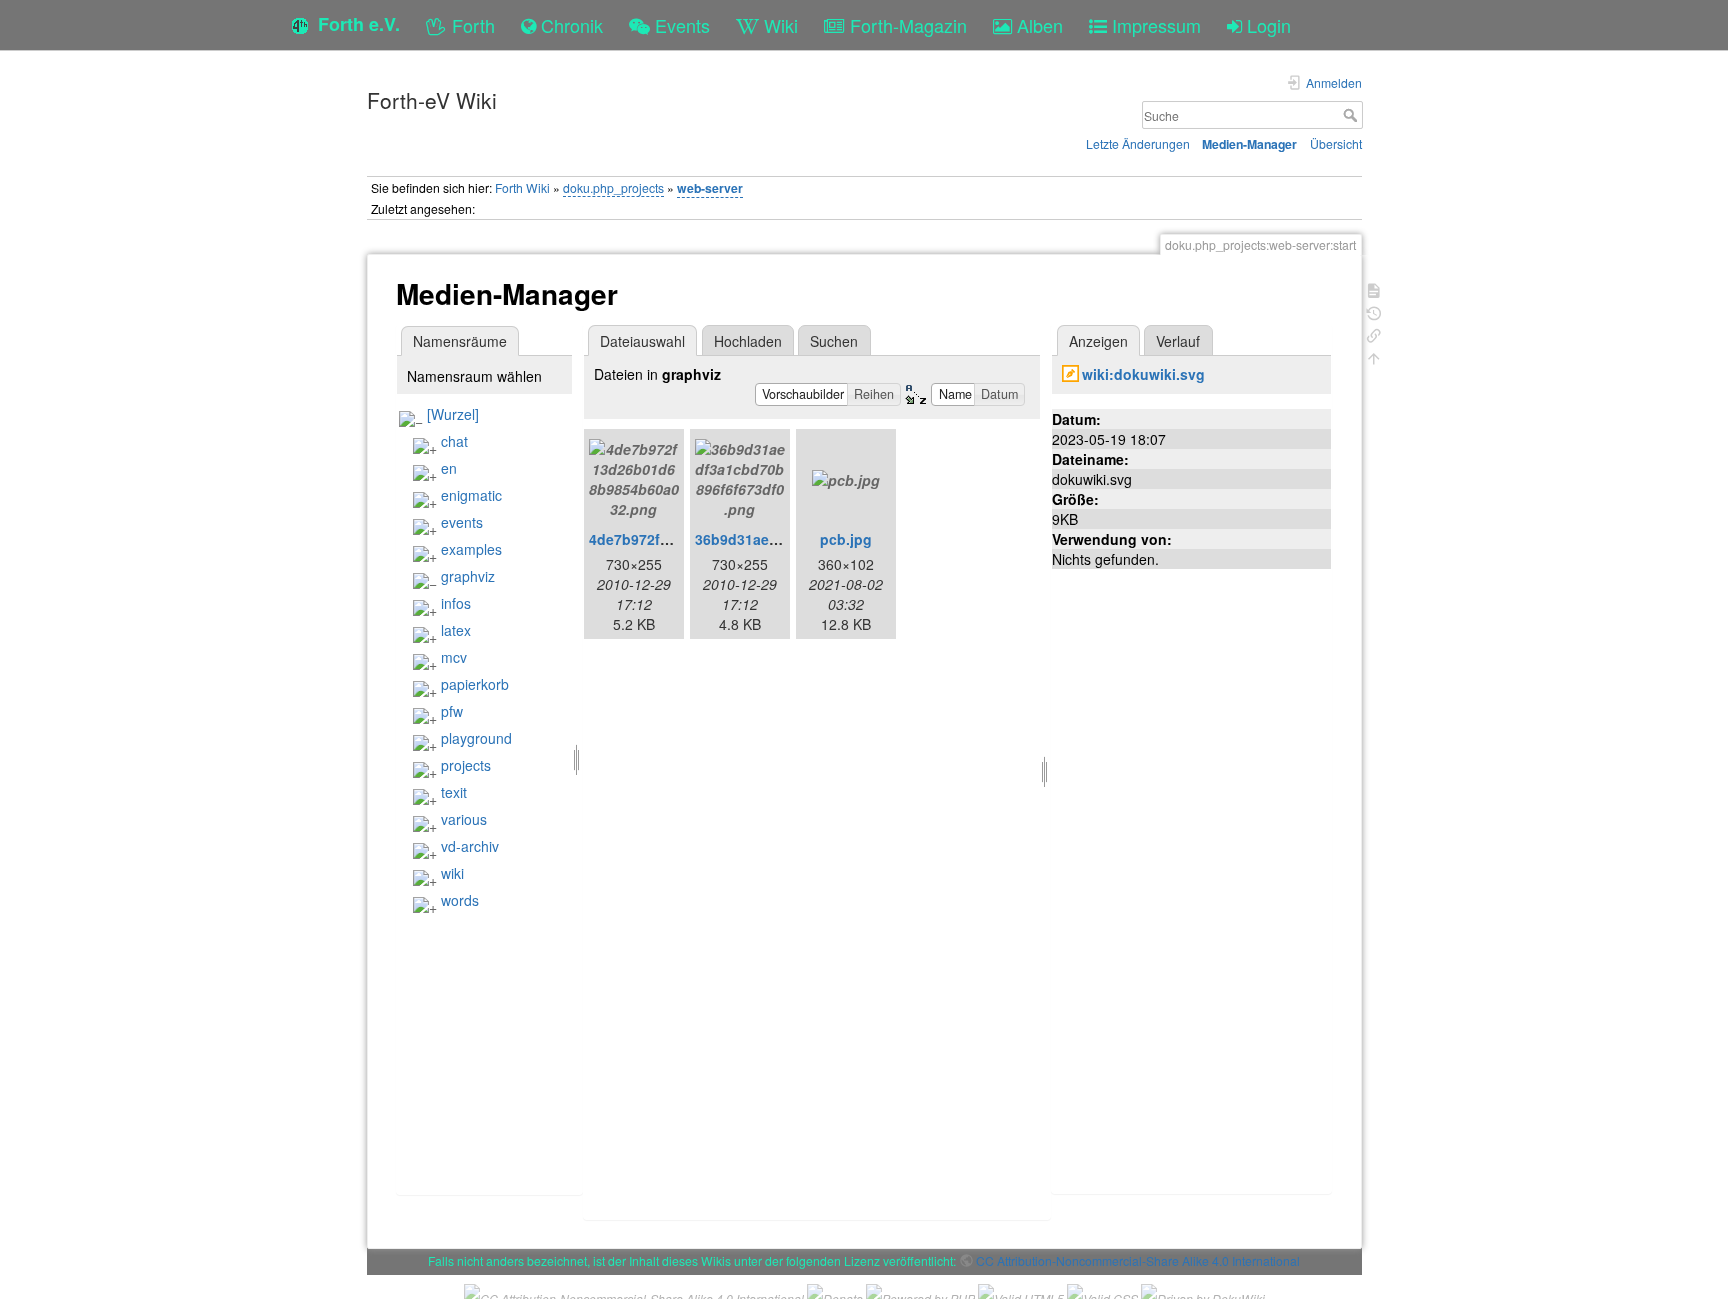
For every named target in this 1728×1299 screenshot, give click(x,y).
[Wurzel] (453, 414)
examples (471, 549)
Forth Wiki (522, 187)
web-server (710, 188)
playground (476, 738)
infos (456, 603)
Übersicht (1336, 143)
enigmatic (471, 495)
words (460, 900)
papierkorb (475, 684)
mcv (454, 657)
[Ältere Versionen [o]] (1374, 311)
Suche (1352, 115)
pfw (452, 711)
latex (456, 630)
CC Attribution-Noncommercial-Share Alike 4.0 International (1138, 1260)
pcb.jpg (846, 539)
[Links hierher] (1374, 333)
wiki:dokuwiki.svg (1143, 374)
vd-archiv (470, 846)
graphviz (468, 576)
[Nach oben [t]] (1374, 356)
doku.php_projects (613, 187)
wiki (452, 873)
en (449, 468)
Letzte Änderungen (1138, 143)
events (462, 522)
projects (466, 765)
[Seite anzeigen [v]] (1374, 288)
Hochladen (748, 341)
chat (454, 441)
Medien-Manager (1249, 144)
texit (454, 792)
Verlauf (1178, 341)
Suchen (834, 341)
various (464, 819)
